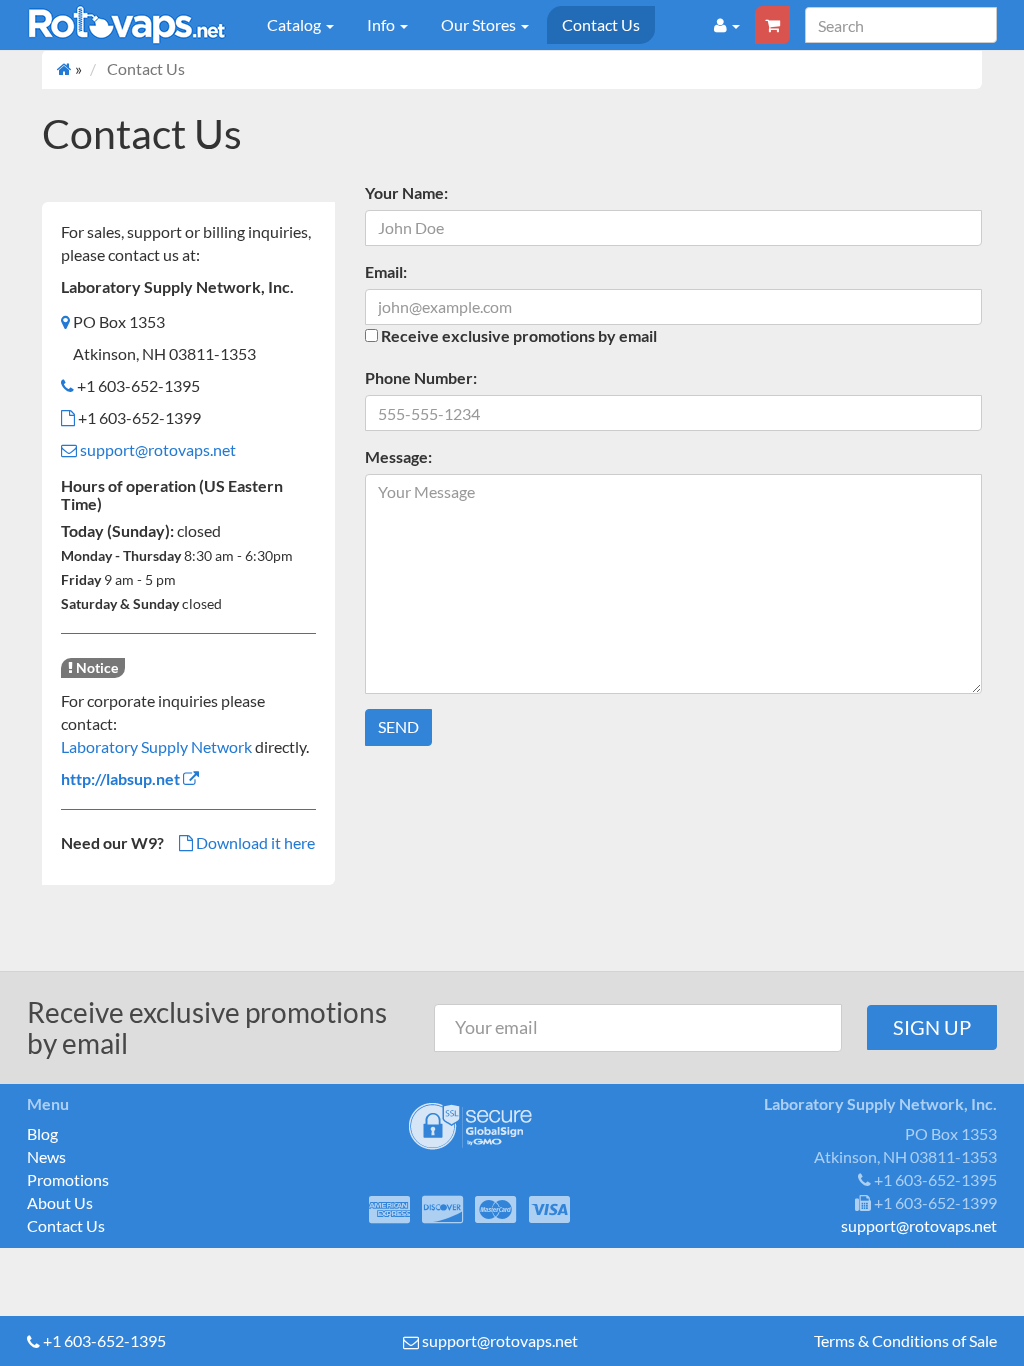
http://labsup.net (120, 778)
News (46, 1156)
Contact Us (601, 24)
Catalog (295, 24)
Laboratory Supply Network (156, 746)
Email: (386, 271)
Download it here (254, 842)
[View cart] (772, 25)
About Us (60, 1202)
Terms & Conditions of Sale (905, 1340)
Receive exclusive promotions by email (519, 335)
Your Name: (406, 192)
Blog (42, 1133)
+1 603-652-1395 (104, 1340)
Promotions (68, 1179)
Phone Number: (421, 377)
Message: (398, 456)
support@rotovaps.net (158, 449)
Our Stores (480, 24)
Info (382, 24)
